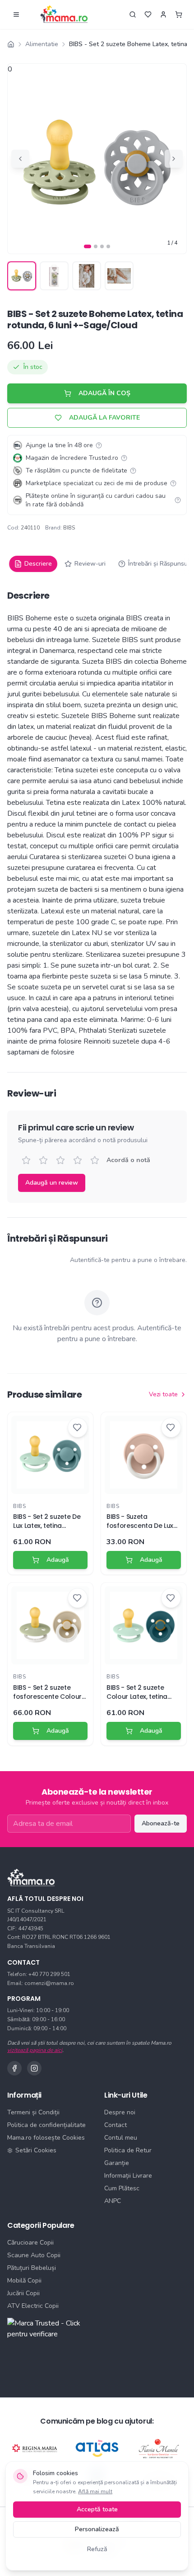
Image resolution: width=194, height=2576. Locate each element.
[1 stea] (26, 1160)
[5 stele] (95, 1160)
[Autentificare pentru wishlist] (148, 14)
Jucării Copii (23, 2293)
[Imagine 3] (102, 246)
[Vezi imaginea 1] (22, 276)
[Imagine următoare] (174, 159)
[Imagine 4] (108, 246)
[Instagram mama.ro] (34, 2068)
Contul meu (121, 2138)
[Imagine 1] (88, 246)
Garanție (117, 2163)
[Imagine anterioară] (20, 159)
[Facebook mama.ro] (14, 2068)
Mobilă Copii (24, 2281)
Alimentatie (42, 44)
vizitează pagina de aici (35, 2050)
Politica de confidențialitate (46, 2125)
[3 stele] (60, 1160)
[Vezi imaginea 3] (87, 276)
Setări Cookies (36, 2150)
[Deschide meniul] (16, 14)
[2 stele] (43, 1160)
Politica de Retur (128, 2150)
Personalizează (97, 2529)
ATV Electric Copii (33, 2306)
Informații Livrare (128, 2176)
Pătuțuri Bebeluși (32, 2268)
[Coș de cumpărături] (179, 14)
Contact (115, 2125)
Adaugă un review (52, 1183)
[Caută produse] (133, 14)
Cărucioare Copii (30, 2243)
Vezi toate (163, 1394)
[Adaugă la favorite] (78, 1427)
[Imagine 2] (96, 246)
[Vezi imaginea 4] (119, 276)
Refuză (97, 2549)
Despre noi (120, 2112)
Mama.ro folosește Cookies (46, 2138)
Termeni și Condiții (33, 2112)
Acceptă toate (97, 2509)
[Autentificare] (163, 14)
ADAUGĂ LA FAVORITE (104, 418)
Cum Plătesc (122, 2188)
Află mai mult (95, 2491)
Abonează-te (161, 1823)
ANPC (113, 2201)
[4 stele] (78, 1160)
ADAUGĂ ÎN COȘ (104, 393)
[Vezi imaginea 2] (54, 276)
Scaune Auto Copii (34, 2255)
